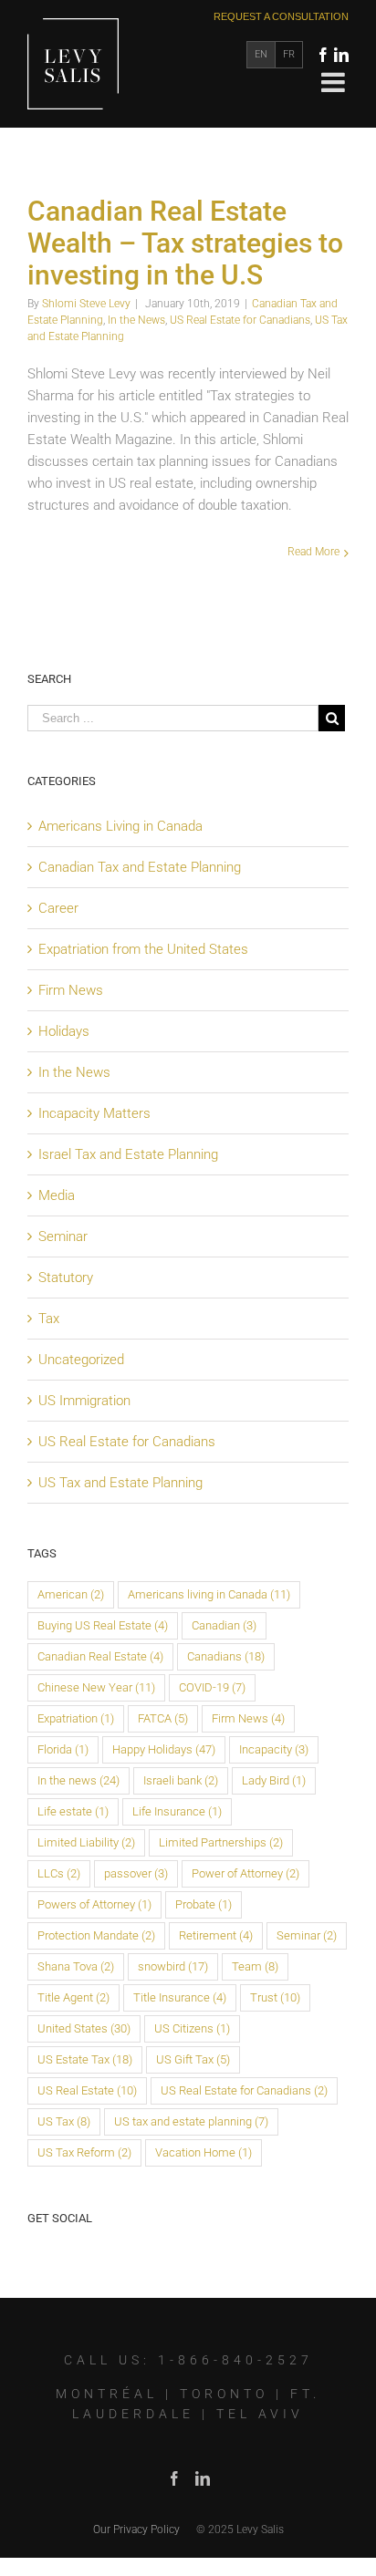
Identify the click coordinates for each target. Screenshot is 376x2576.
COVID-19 (212, 1687)
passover (136, 1873)
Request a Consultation (281, 16)
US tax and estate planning (191, 2121)
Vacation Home (204, 2152)
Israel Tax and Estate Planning (128, 1154)
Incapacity (274, 1749)
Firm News (71, 990)
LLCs (59, 1873)
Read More (313, 552)
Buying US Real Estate (103, 1625)
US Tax (64, 2121)
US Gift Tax (193, 2059)
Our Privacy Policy (136, 2529)
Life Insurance (177, 1811)
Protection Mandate (96, 1935)
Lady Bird (274, 1780)
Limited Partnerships (221, 1842)
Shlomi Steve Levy (86, 304)
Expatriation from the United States (143, 949)
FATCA (163, 1718)
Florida (63, 1749)
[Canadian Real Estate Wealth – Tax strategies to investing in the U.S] (29, 169)
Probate (204, 1904)
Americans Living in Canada (120, 826)
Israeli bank (181, 1780)
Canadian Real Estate (100, 1656)
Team (255, 1966)
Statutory (66, 1278)
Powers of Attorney (94, 1904)
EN (261, 54)
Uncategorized (81, 1360)
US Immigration (84, 1401)
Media (57, 1195)
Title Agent (73, 1997)
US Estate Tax (85, 2059)
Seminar (63, 1236)
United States (84, 2028)
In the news (78, 1780)
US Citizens (192, 2028)
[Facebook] (323, 55)
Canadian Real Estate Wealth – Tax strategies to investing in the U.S (185, 243)
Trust (275, 1997)
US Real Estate (87, 2090)
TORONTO (224, 2394)
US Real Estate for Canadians (240, 320)
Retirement (216, 1935)
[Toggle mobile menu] (335, 82)
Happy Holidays (164, 1749)
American (71, 1594)
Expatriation (76, 1718)
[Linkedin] (341, 55)
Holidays (64, 1031)
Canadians (226, 1656)
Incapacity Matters (94, 1113)
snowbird (173, 1966)
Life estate (73, 1811)
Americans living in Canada (209, 1594)
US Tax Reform (84, 2152)
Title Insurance (180, 1997)
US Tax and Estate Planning (120, 1483)
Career (58, 908)
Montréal (107, 2394)
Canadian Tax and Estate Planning (140, 867)
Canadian (224, 1625)
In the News (136, 320)
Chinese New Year (96, 1687)
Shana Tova (76, 1966)
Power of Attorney (245, 1873)
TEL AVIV (260, 2414)
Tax (49, 1319)
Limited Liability (86, 1842)
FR (289, 54)
